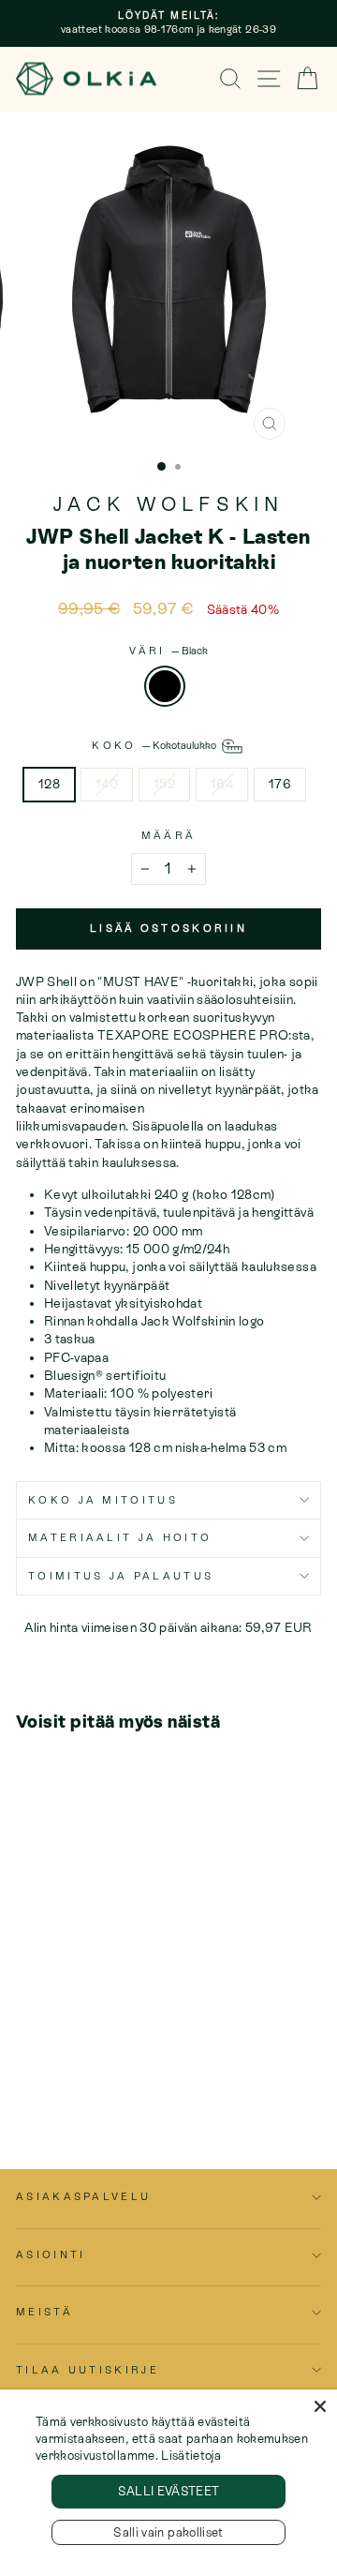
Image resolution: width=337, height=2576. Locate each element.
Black (165, 686)
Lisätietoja (191, 2456)
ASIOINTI (51, 2254)
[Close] (320, 2406)
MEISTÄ (44, 2312)
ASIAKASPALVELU (83, 2196)
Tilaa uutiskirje (88, 2370)
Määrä (169, 835)
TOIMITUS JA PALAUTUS (121, 1576)
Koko (155, 745)
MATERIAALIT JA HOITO (120, 1537)
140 (107, 784)
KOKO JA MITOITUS (103, 1500)
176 (280, 784)
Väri (168, 651)
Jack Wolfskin (169, 504)
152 (164, 784)
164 (222, 784)
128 (49, 784)
